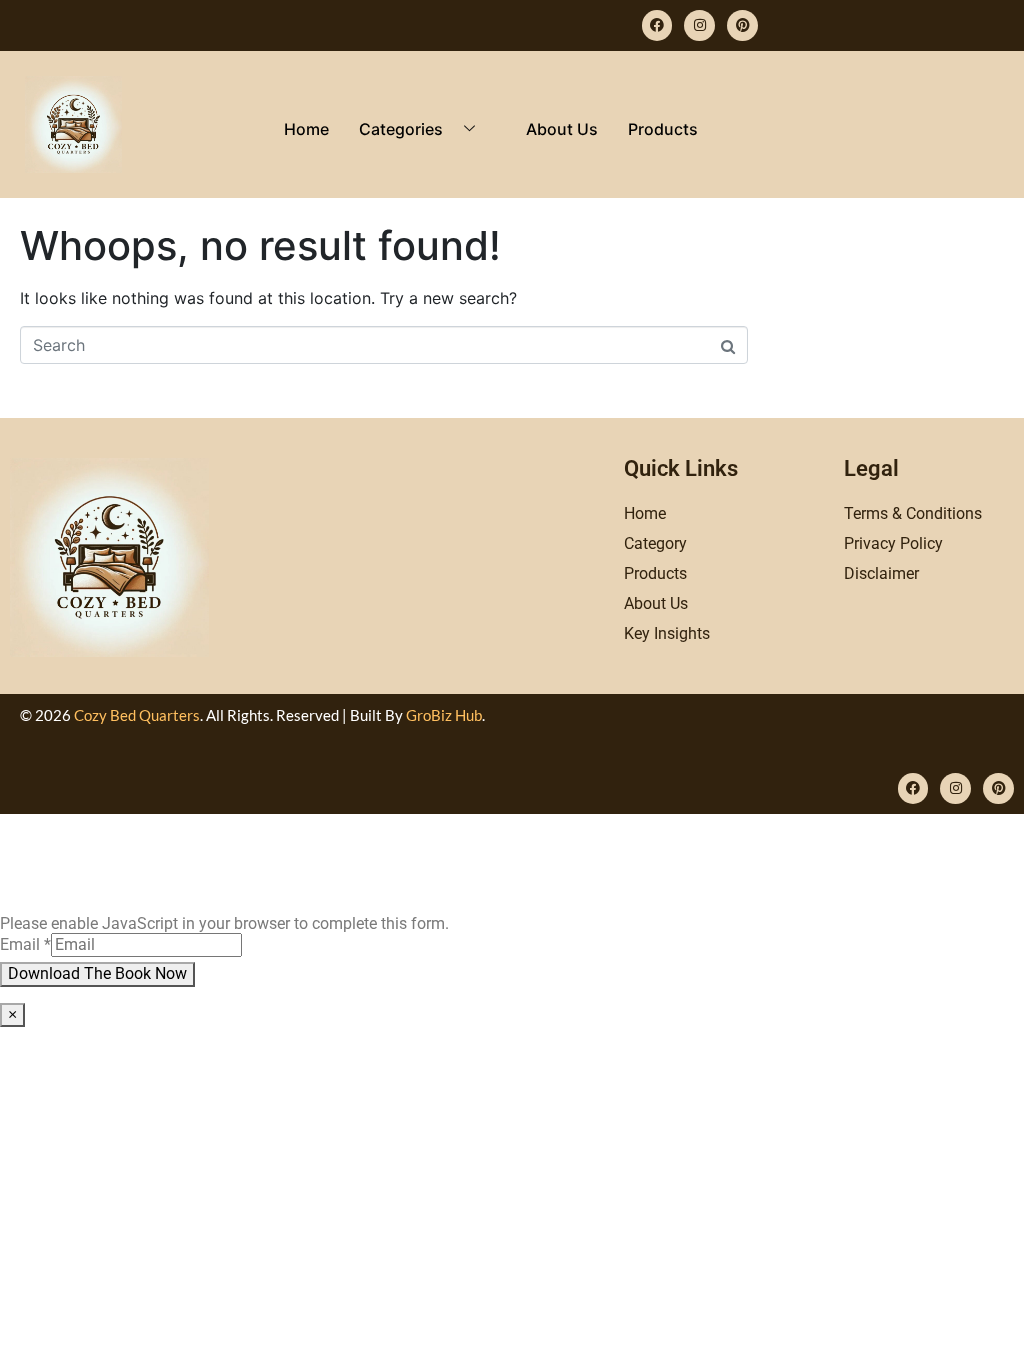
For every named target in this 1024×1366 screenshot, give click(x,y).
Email (25, 945)
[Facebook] (657, 25)
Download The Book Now (97, 973)
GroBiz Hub (444, 715)
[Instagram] (699, 25)
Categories (401, 129)
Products (663, 129)
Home (306, 129)
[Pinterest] (742, 25)
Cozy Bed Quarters (137, 715)
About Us (562, 129)
